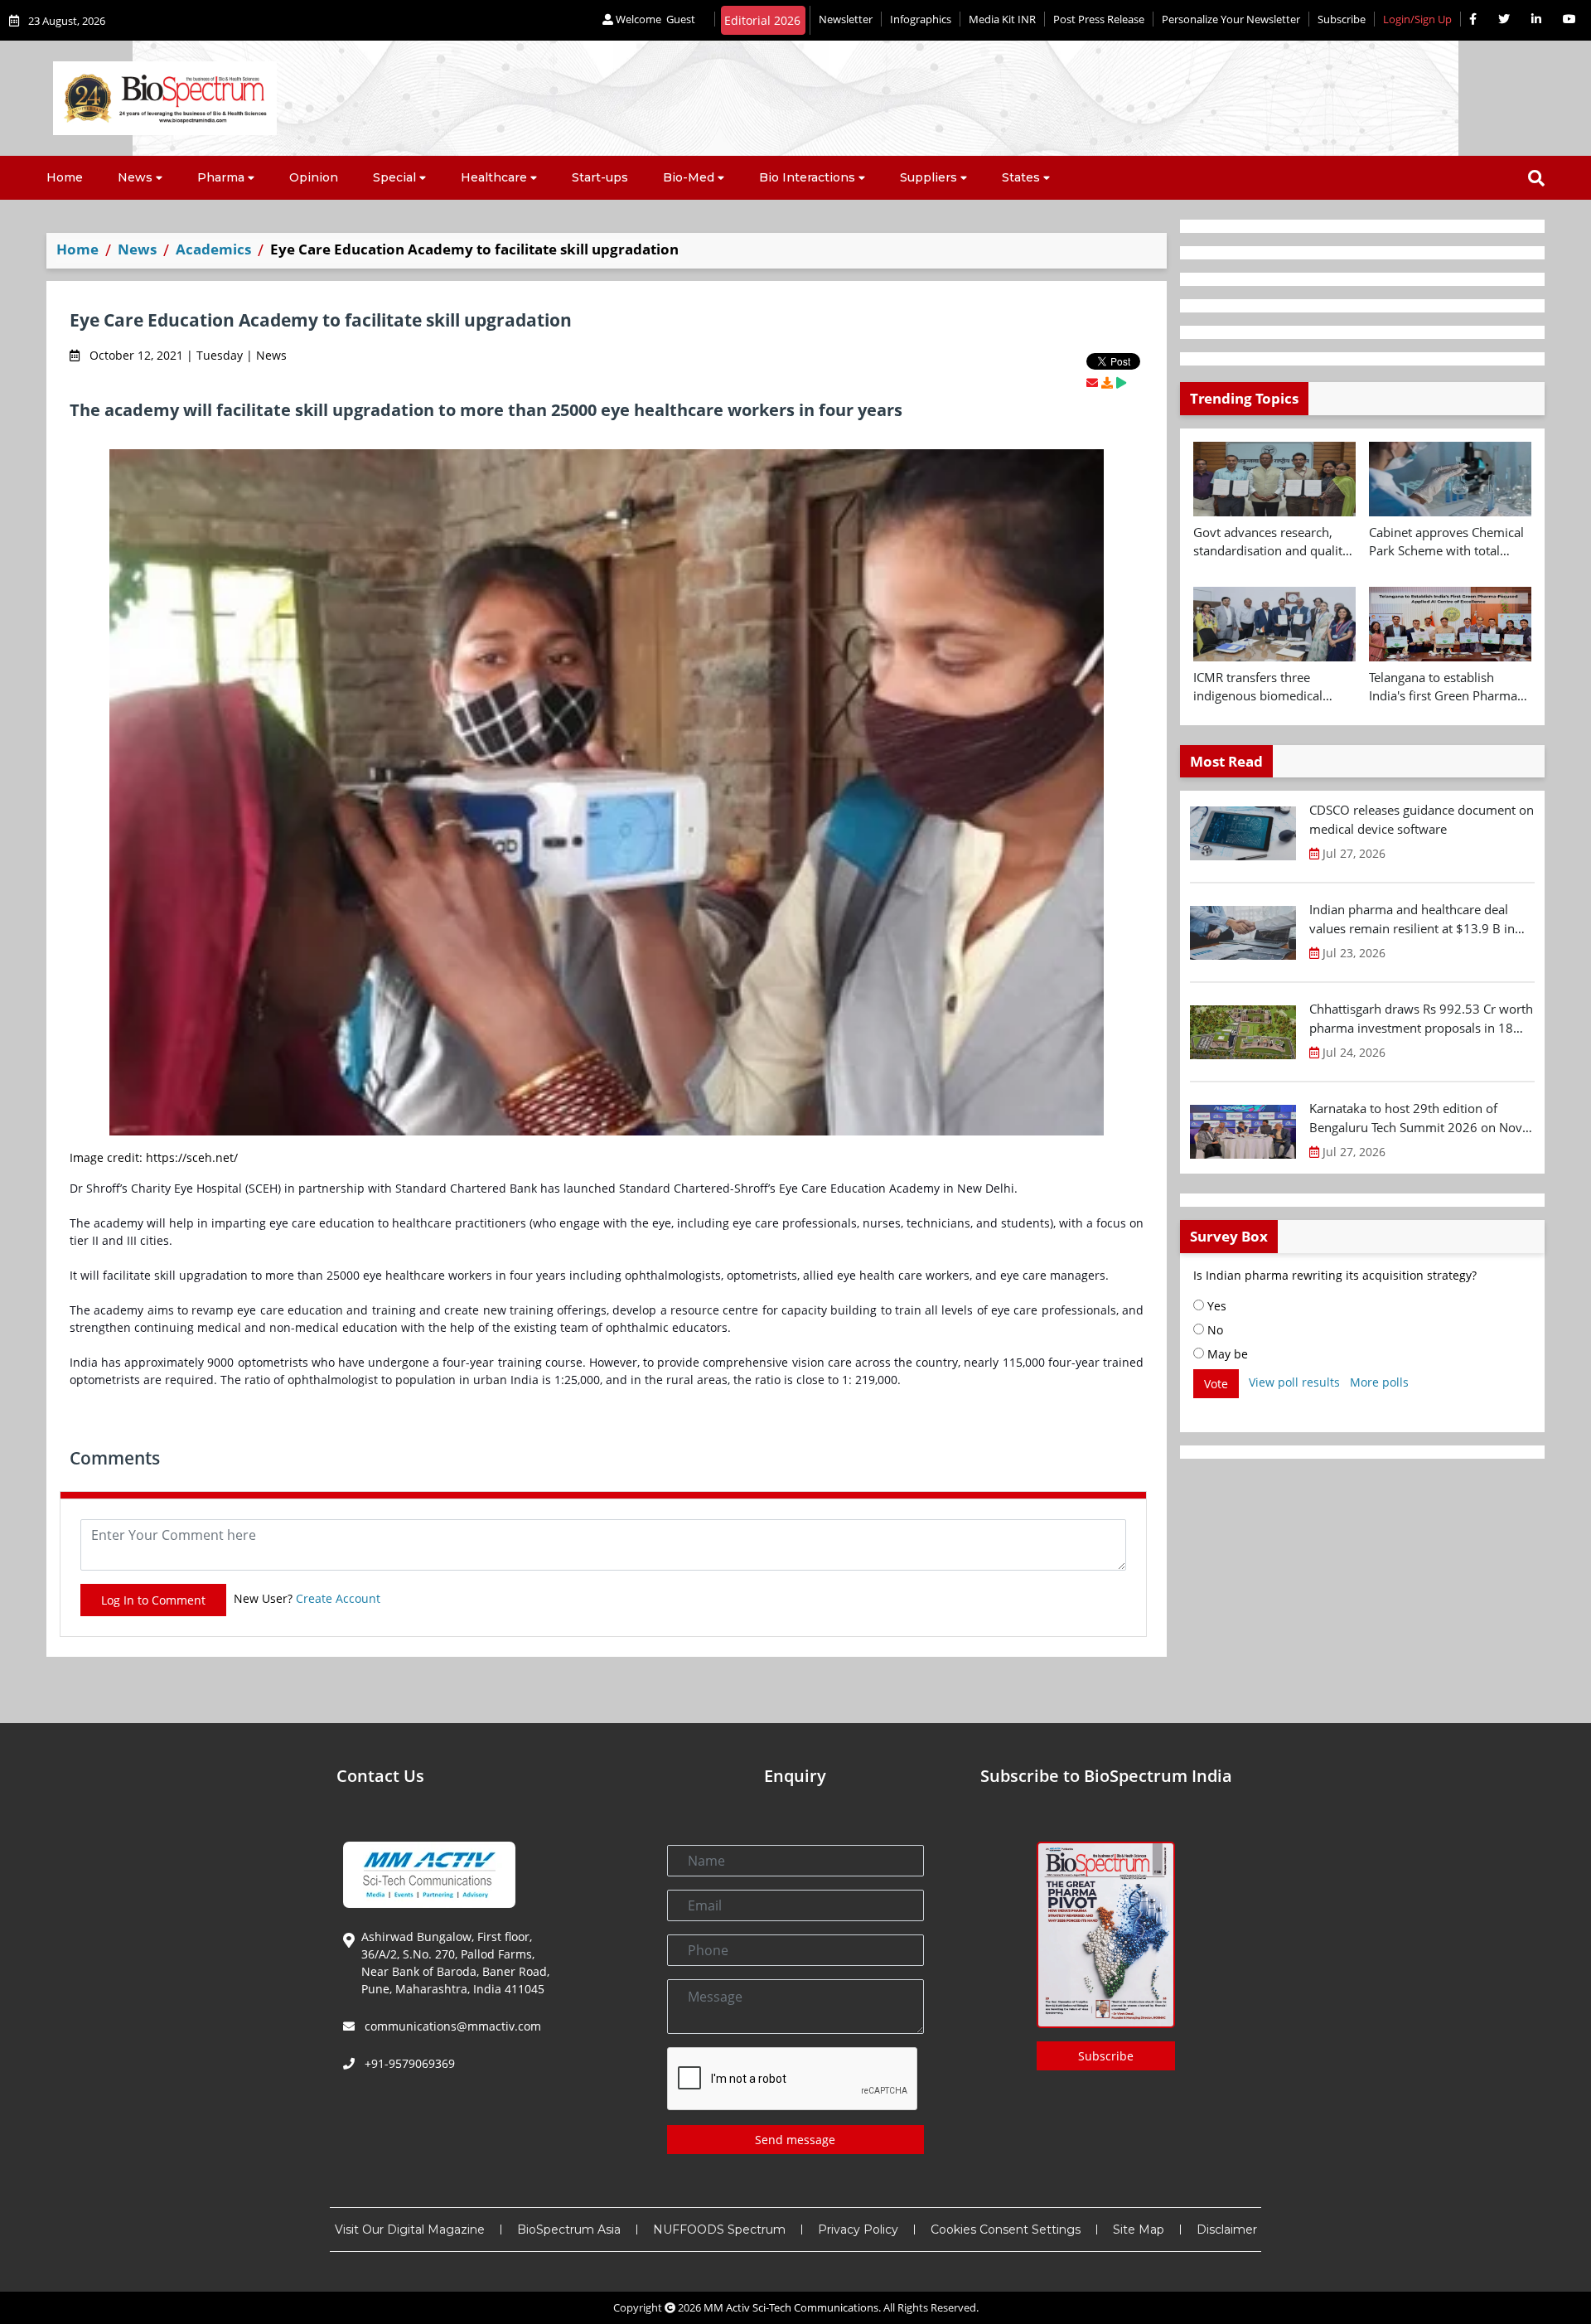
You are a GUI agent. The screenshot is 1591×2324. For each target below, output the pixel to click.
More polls (1379, 1382)
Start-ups (600, 177)
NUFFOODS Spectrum (719, 2230)
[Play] (1121, 382)
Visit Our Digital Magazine (410, 2230)
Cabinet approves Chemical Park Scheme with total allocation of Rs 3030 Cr (1446, 542)
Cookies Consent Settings (1006, 2230)
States (1021, 177)
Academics (213, 249)
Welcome (654, 19)
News (135, 177)
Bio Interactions (807, 177)
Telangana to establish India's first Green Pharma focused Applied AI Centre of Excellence (1450, 687)
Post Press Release (1099, 19)
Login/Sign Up (1417, 19)
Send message (795, 2140)
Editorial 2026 (762, 20)
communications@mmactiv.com (451, 2026)
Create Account (338, 1598)
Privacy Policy (858, 2230)
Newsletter (846, 19)
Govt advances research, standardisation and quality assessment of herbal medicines (1271, 542)
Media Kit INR (1002, 19)
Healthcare (494, 177)
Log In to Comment (153, 1600)
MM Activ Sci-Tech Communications (791, 2307)
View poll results (1294, 1382)
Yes (1215, 1306)
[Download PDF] (1107, 382)
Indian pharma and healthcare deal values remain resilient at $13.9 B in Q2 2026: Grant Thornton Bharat (1412, 919)
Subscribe (1342, 19)
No (1214, 1330)
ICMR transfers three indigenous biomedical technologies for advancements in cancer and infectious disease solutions (1274, 687)
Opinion (314, 177)
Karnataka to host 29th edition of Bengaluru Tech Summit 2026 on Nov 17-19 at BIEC (1416, 1118)
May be (1226, 1354)
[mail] (1092, 382)
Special (394, 177)
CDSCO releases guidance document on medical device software (1422, 819)
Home (65, 177)
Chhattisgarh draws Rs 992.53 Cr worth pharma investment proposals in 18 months (1421, 1019)
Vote (1216, 1384)
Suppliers (928, 177)
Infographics (921, 19)
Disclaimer (1227, 2230)
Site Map (1139, 2230)
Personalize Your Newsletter (1231, 19)
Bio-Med (689, 177)
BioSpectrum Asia (569, 2230)
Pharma (221, 177)
